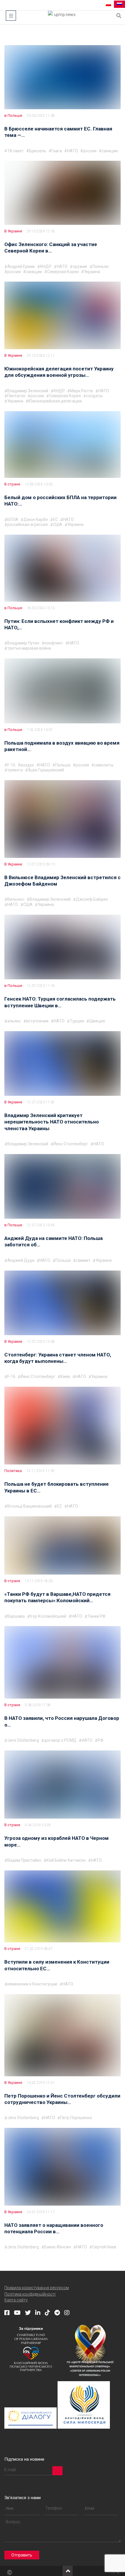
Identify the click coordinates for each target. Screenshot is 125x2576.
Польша (63, 765)
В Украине (13, 231)
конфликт (54, 643)
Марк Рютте (82, 391)
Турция (77, 1021)
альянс (14, 1021)
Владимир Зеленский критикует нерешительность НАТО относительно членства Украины (52, 1122)
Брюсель (38, 151)
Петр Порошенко (76, 2118)
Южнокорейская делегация (55, 401)
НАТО (73, 151)
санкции (110, 151)
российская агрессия (27, 524)
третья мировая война (29, 648)
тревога (15, 770)
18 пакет (16, 151)
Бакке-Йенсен (58, 2247)
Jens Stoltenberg (23, 1740)
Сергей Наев (104, 2247)
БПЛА (13, 520)
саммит (83, 1260)
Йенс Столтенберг (71, 1144)
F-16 (11, 765)
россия (90, 151)
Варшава (16, 1616)
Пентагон (16, 396)
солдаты (94, 396)
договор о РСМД (60, 1740)
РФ (101, 1740)
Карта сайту (16, 2300)
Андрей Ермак (21, 266)
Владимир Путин (23, 643)
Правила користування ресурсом (37, 2288)
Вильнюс (16, 899)
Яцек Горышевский (46, 770)
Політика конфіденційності (30, 2294)
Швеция (97, 1021)
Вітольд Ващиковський (30, 1506)
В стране (12, 484)
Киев (65, 1377)
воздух (27, 765)
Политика (13, 1471)
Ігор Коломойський (48, 1616)
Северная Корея (63, 272)
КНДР (46, 266)
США (58, 524)
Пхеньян (101, 266)
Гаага (57, 151)
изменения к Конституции (32, 1984)
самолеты (104, 765)
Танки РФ (97, 1616)
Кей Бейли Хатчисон (66, 1860)
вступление (37, 1021)
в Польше (13, 115)
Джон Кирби (36, 520)
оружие (80, 266)
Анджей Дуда (21, 1260)
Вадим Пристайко (24, 1860)
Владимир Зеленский (28, 391)
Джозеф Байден (92, 899)
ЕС (55, 520)
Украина (92, 272)
